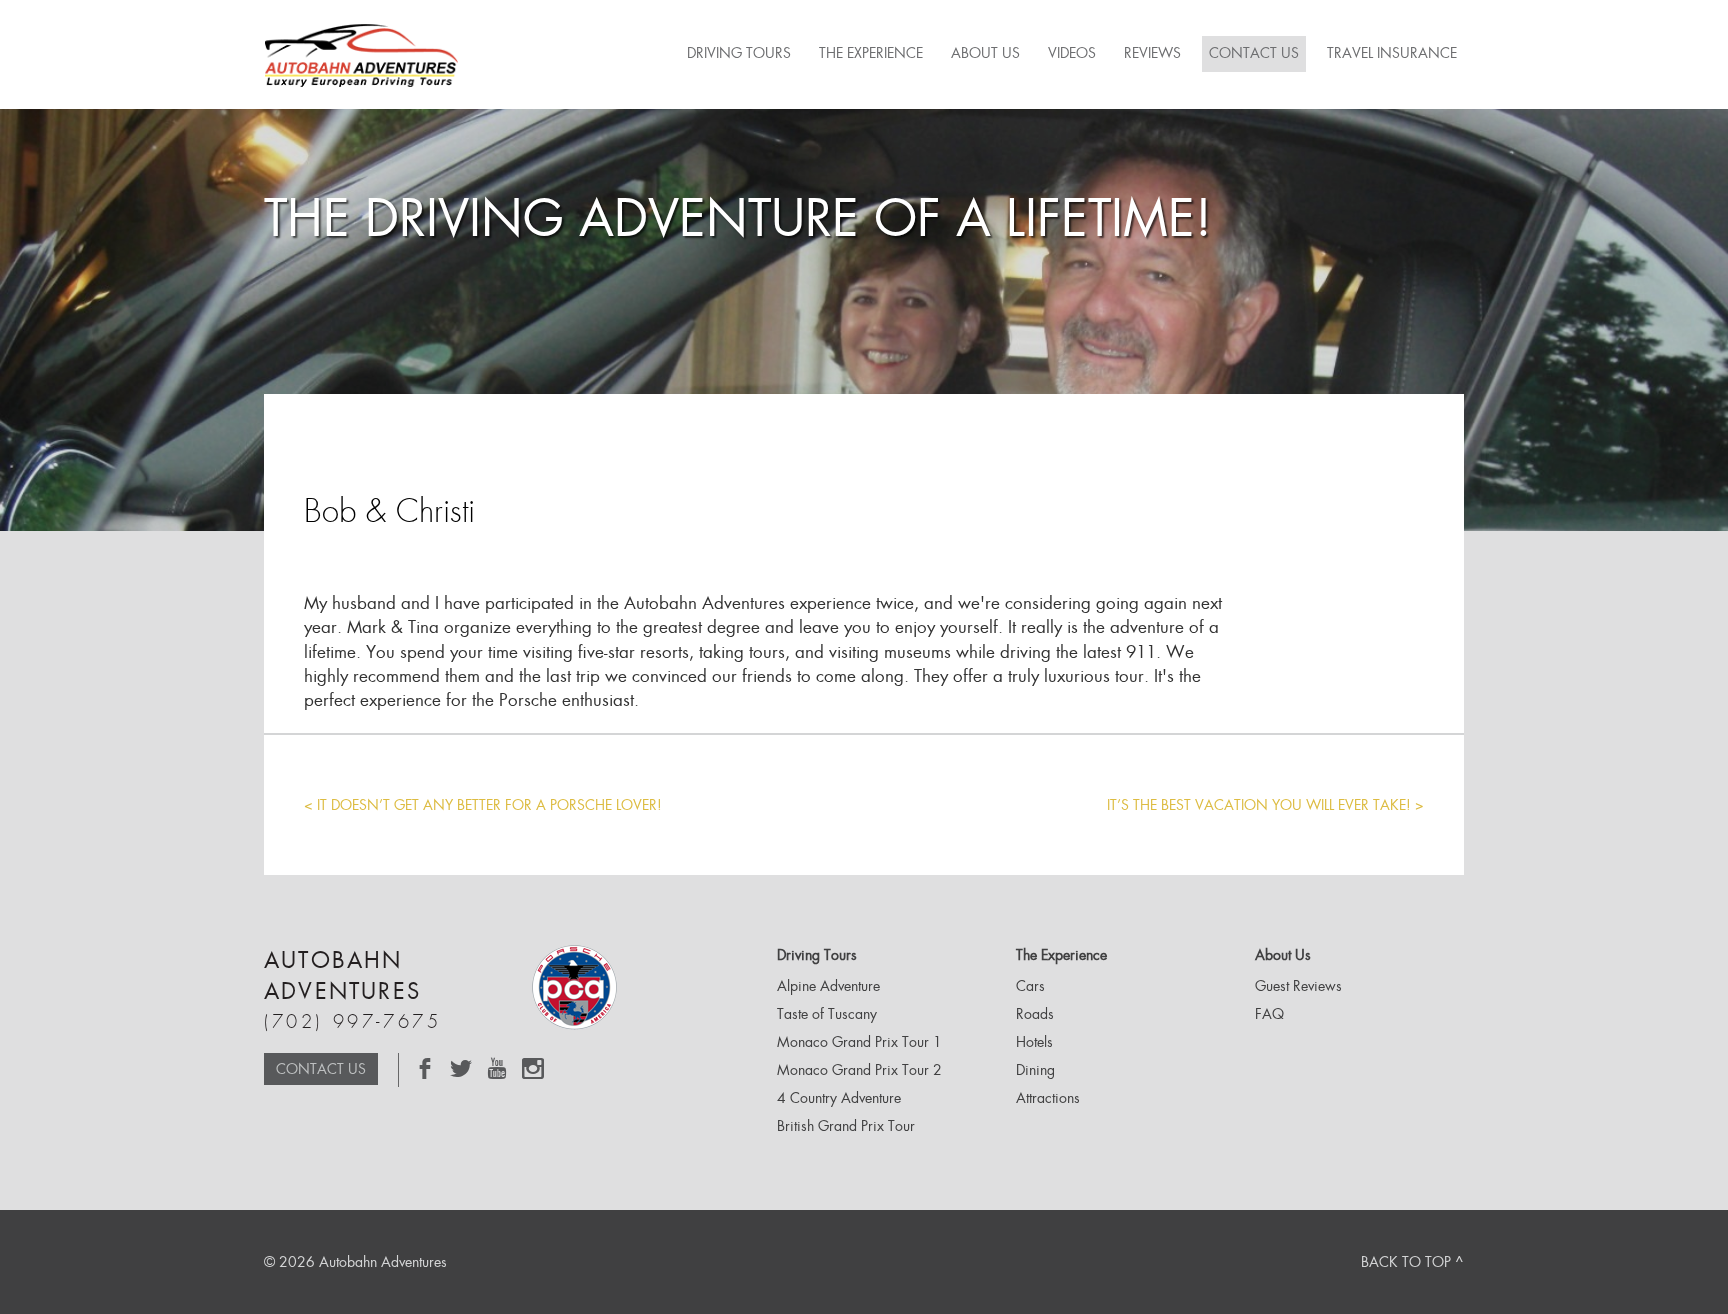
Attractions (1048, 1098)
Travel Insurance (1392, 53)
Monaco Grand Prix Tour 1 (859, 1042)
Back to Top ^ (1412, 1262)
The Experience (871, 53)
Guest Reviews (1298, 986)
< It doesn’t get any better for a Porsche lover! (483, 805)
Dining (1035, 1070)
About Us (985, 53)
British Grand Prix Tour (846, 1126)
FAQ (1269, 1014)
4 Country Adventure (839, 1098)
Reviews (1152, 53)
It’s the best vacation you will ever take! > (1265, 805)
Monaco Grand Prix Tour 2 (859, 1070)
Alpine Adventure (828, 986)
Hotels (1034, 1042)
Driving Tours (739, 53)
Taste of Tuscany (827, 1014)
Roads (1035, 1014)
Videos (1072, 53)
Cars (1030, 986)
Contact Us (1254, 53)
